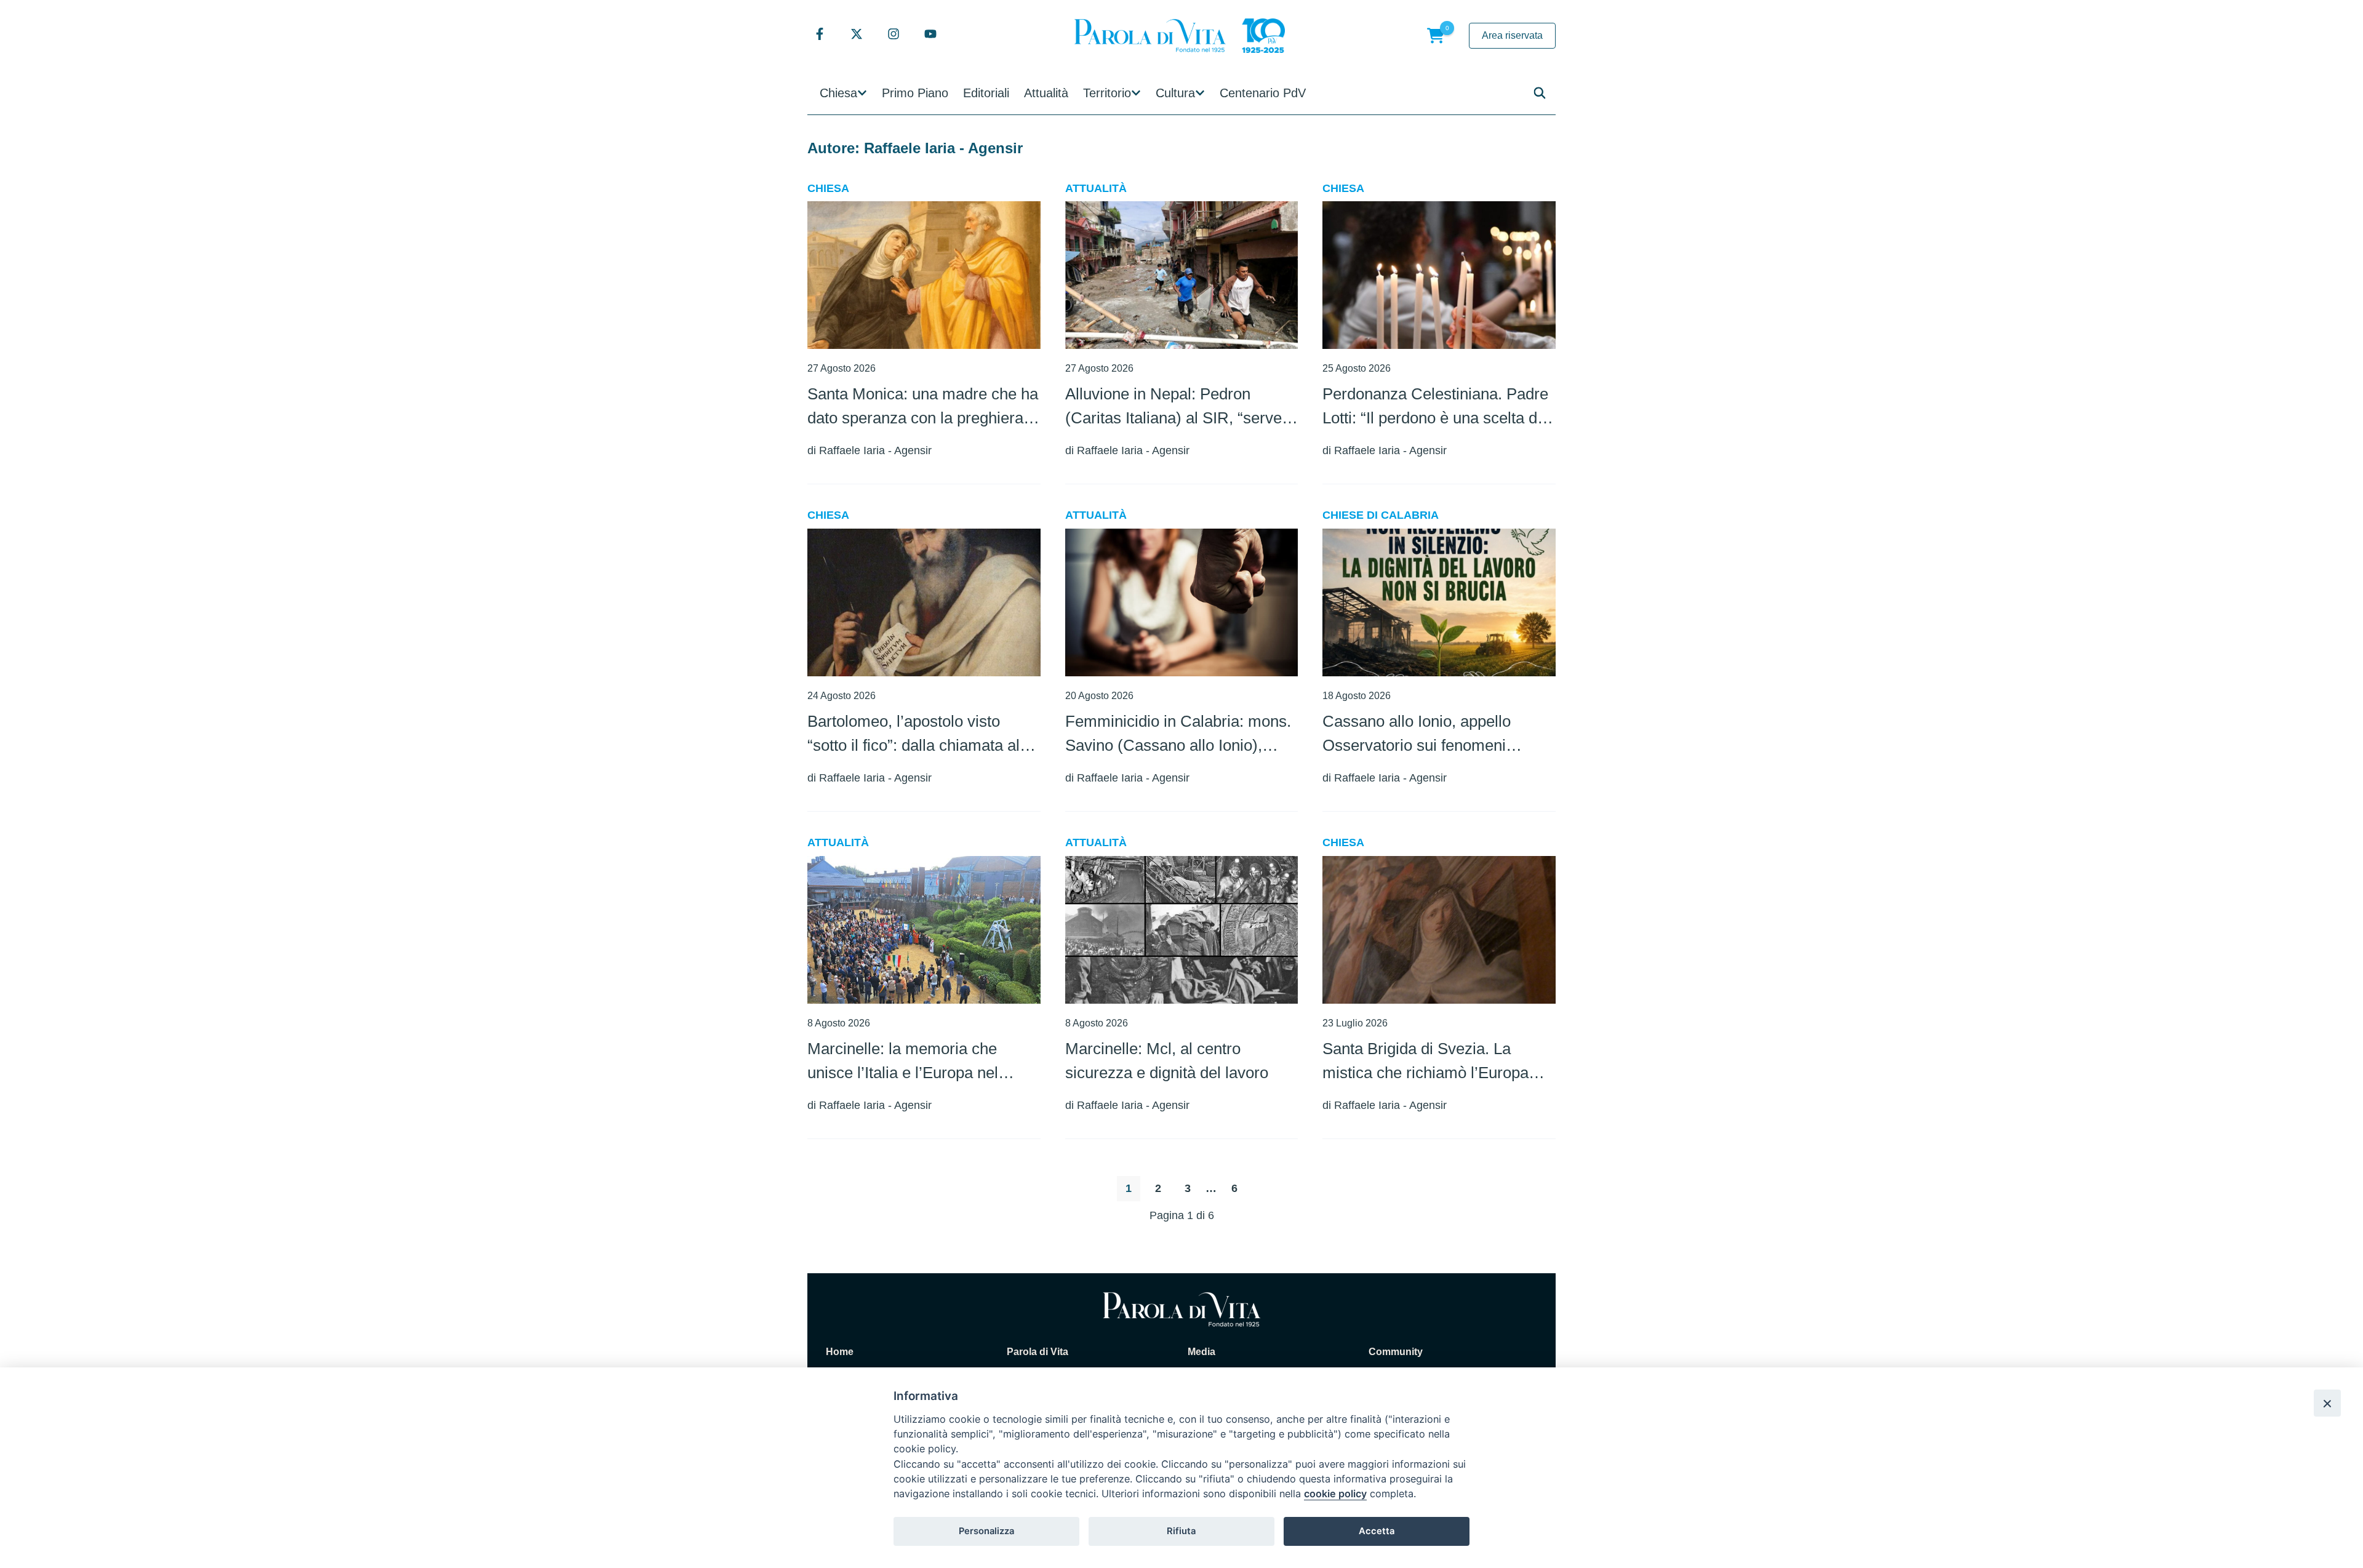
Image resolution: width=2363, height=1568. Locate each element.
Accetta (1377, 1531)
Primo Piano (915, 93)
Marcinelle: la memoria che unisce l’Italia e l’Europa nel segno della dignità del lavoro (909, 1062)
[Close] (2327, 1403)
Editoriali (986, 93)
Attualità (1046, 93)
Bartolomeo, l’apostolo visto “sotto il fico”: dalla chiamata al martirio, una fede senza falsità (914, 735)
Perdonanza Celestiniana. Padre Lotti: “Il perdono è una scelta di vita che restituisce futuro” (1435, 407)
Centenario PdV (1263, 93)
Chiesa (838, 93)
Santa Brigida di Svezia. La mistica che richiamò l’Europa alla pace (1425, 1062)
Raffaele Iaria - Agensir (875, 450)
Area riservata (1512, 35)
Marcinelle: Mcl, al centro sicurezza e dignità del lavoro (1167, 1061)
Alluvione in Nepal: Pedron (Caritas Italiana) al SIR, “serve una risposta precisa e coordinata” (1174, 407)
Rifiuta (1181, 1531)
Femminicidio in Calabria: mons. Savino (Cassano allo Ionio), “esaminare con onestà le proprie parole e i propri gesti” (1180, 735)
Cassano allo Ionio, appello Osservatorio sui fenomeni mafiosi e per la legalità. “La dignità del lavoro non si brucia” (1431, 735)
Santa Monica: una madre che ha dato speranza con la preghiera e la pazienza (923, 407)
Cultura (1175, 93)
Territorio (1107, 93)
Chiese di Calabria (1381, 515)
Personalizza (986, 1531)
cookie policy (1335, 1494)
